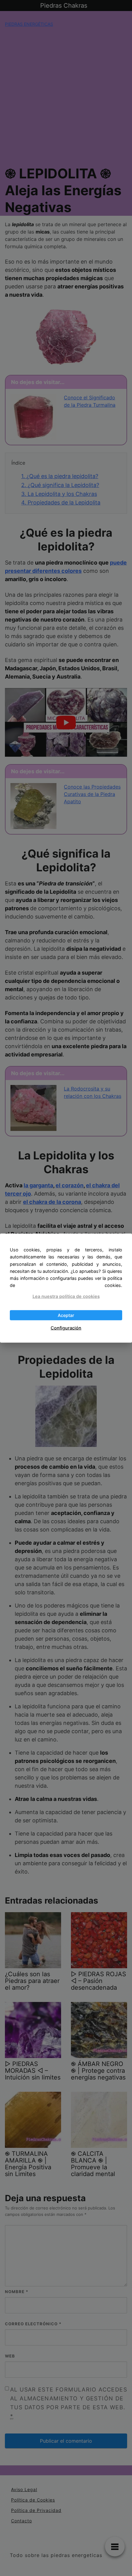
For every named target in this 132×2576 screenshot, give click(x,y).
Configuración (66, 1328)
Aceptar (66, 1315)
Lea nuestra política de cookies (66, 1296)
